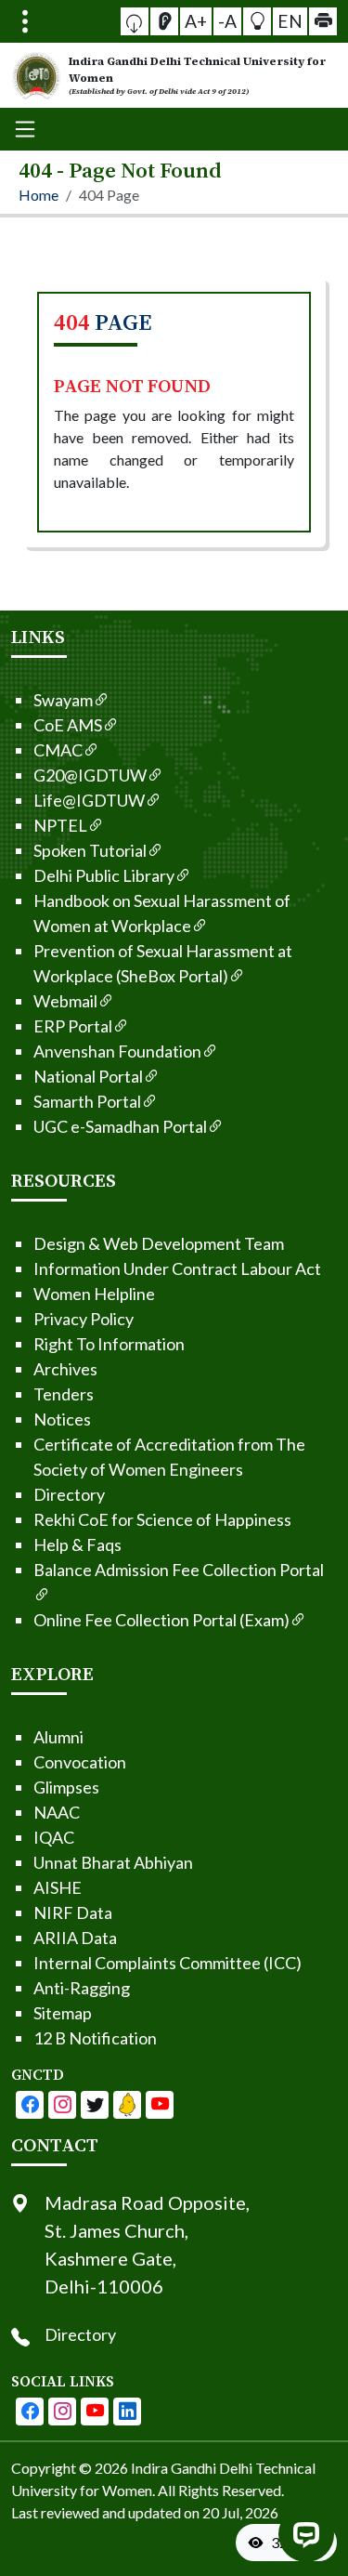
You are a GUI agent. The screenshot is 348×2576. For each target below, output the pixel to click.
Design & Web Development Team (159, 1243)
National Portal (88, 1076)
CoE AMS (68, 725)
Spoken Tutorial (90, 850)
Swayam (63, 700)
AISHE (58, 1887)
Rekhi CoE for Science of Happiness (162, 1519)
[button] (135, 21)
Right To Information (109, 1344)
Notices (62, 1419)
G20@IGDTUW (90, 775)
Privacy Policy (84, 1319)
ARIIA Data (75, 1938)
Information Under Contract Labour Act (177, 1268)
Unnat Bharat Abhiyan (113, 1862)
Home (39, 195)
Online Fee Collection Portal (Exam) (161, 1620)
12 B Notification (95, 2038)
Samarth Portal (87, 1101)
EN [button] (290, 21)
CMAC (58, 750)
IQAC (54, 1837)
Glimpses (66, 1787)
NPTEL (60, 825)
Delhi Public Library (104, 875)
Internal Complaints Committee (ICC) (168, 1963)
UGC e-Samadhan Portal (120, 1126)
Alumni (58, 1737)
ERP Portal (73, 1026)
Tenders (64, 1394)
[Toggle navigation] (25, 21)
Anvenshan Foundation (117, 1051)
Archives (65, 1369)
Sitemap (63, 2013)
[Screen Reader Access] (164, 21)
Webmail (65, 1001)
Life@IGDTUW (89, 800)
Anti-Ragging (82, 1988)
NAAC (57, 1812)
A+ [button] (196, 21)
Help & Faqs (77, 1544)
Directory (69, 1494)
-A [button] (227, 21)
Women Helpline (94, 1294)
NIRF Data (73, 1912)
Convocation (80, 1762)
